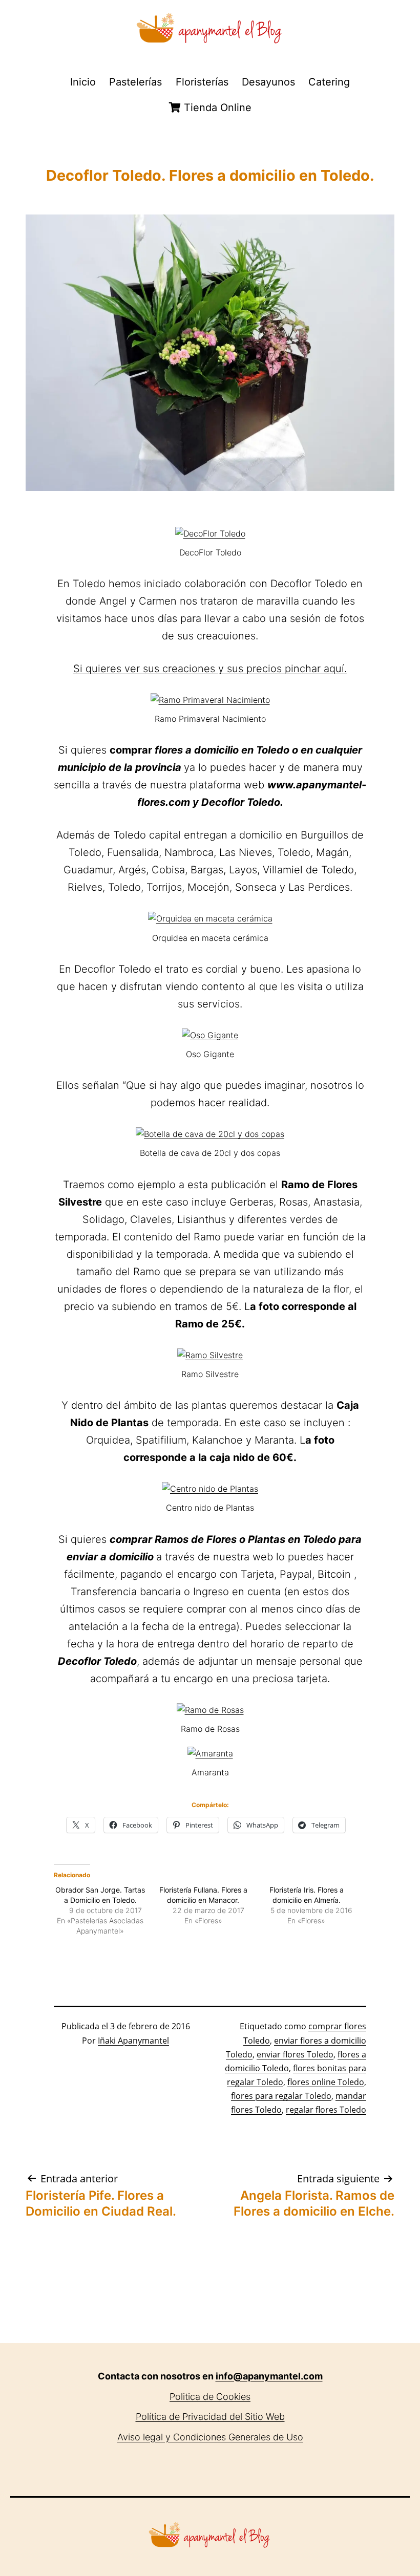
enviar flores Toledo (295, 2054)
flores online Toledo (326, 2082)
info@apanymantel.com (269, 2376)
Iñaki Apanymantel (133, 2041)
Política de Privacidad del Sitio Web (210, 2417)
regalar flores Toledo (326, 2110)
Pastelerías (135, 82)
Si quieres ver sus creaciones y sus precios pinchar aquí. (210, 669)
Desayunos (268, 82)
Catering (329, 82)
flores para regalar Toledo (281, 2096)
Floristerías (202, 82)
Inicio (83, 82)
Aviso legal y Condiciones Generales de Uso (210, 2437)
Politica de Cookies (210, 2397)
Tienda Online (216, 108)
